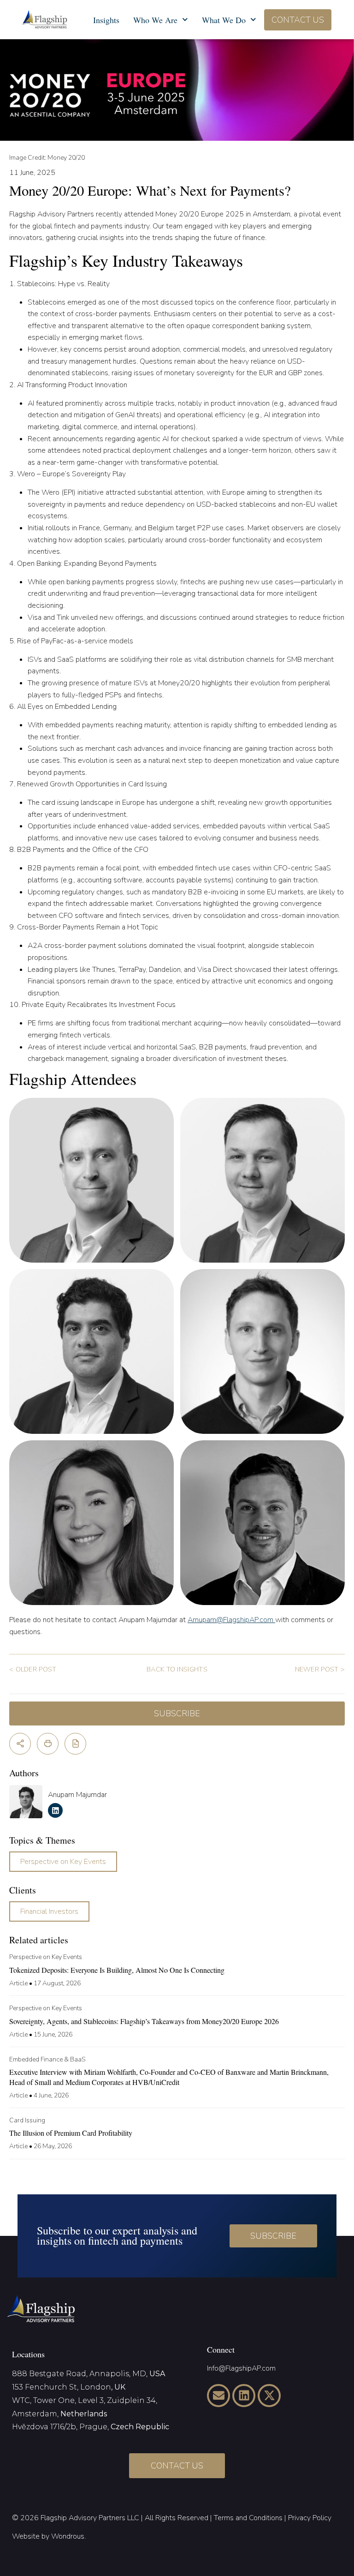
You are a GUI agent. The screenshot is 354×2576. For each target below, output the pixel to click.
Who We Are (155, 20)
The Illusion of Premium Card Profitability (71, 2133)
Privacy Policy (310, 2518)
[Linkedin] (244, 2396)
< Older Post (33, 1669)
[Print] (48, 1744)
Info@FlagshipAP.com (241, 2368)
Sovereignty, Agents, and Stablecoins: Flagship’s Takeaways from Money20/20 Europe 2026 (144, 2021)
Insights (106, 20)
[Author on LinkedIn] (55, 1810)
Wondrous (68, 2536)
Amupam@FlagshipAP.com (231, 1620)
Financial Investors (49, 1911)
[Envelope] (218, 2396)
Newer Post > (320, 1669)
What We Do (224, 20)
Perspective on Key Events (63, 1862)
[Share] (20, 1744)
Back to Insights (177, 1669)
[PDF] (75, 1744)
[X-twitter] (269, 2396)
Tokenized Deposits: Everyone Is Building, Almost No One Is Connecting (117, 1970)
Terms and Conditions (248, 2518)
